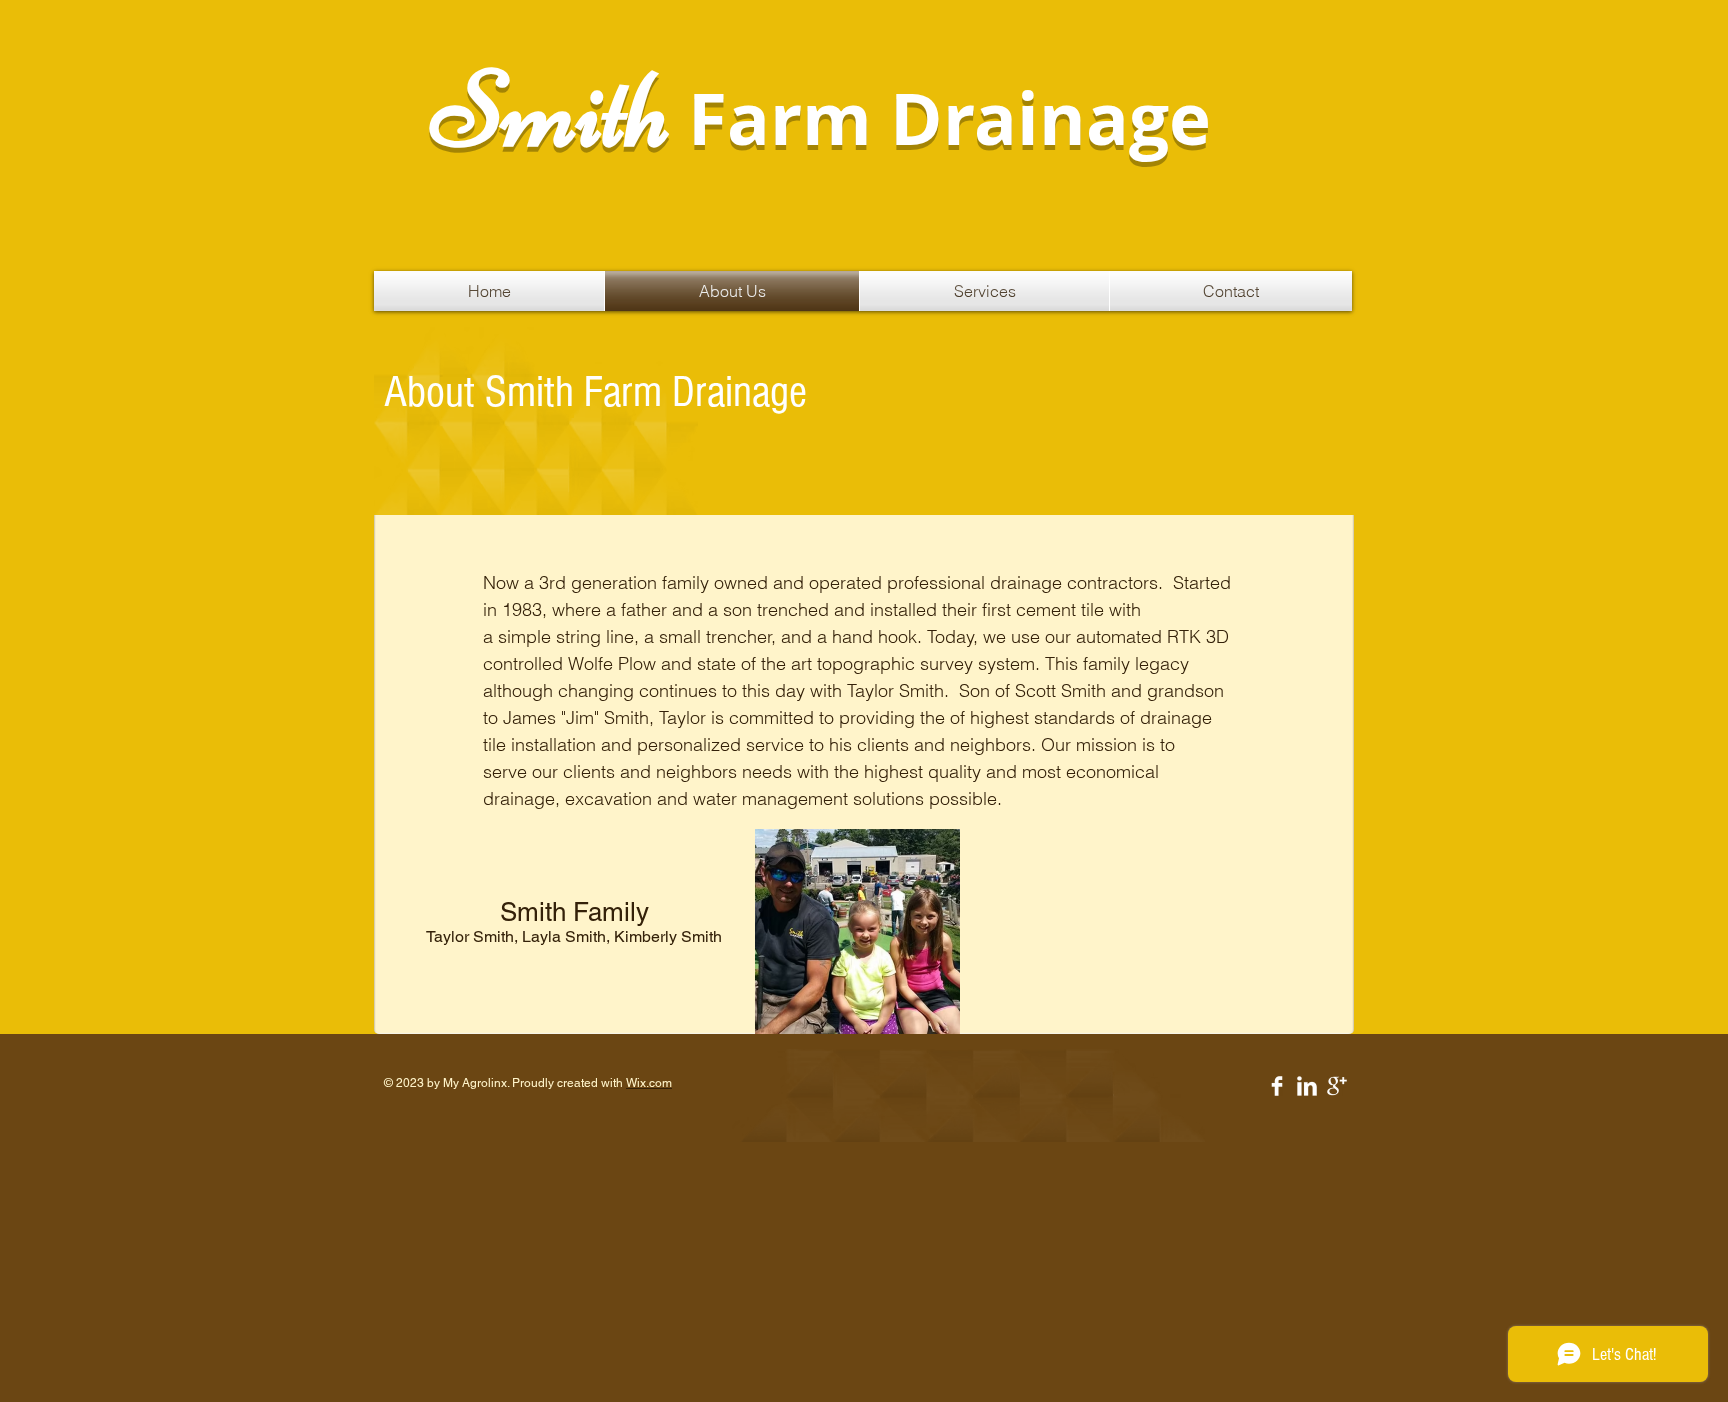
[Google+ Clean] (1337, 1086)
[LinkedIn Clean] (1307, 1086)
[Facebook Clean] (1277, 1086)
